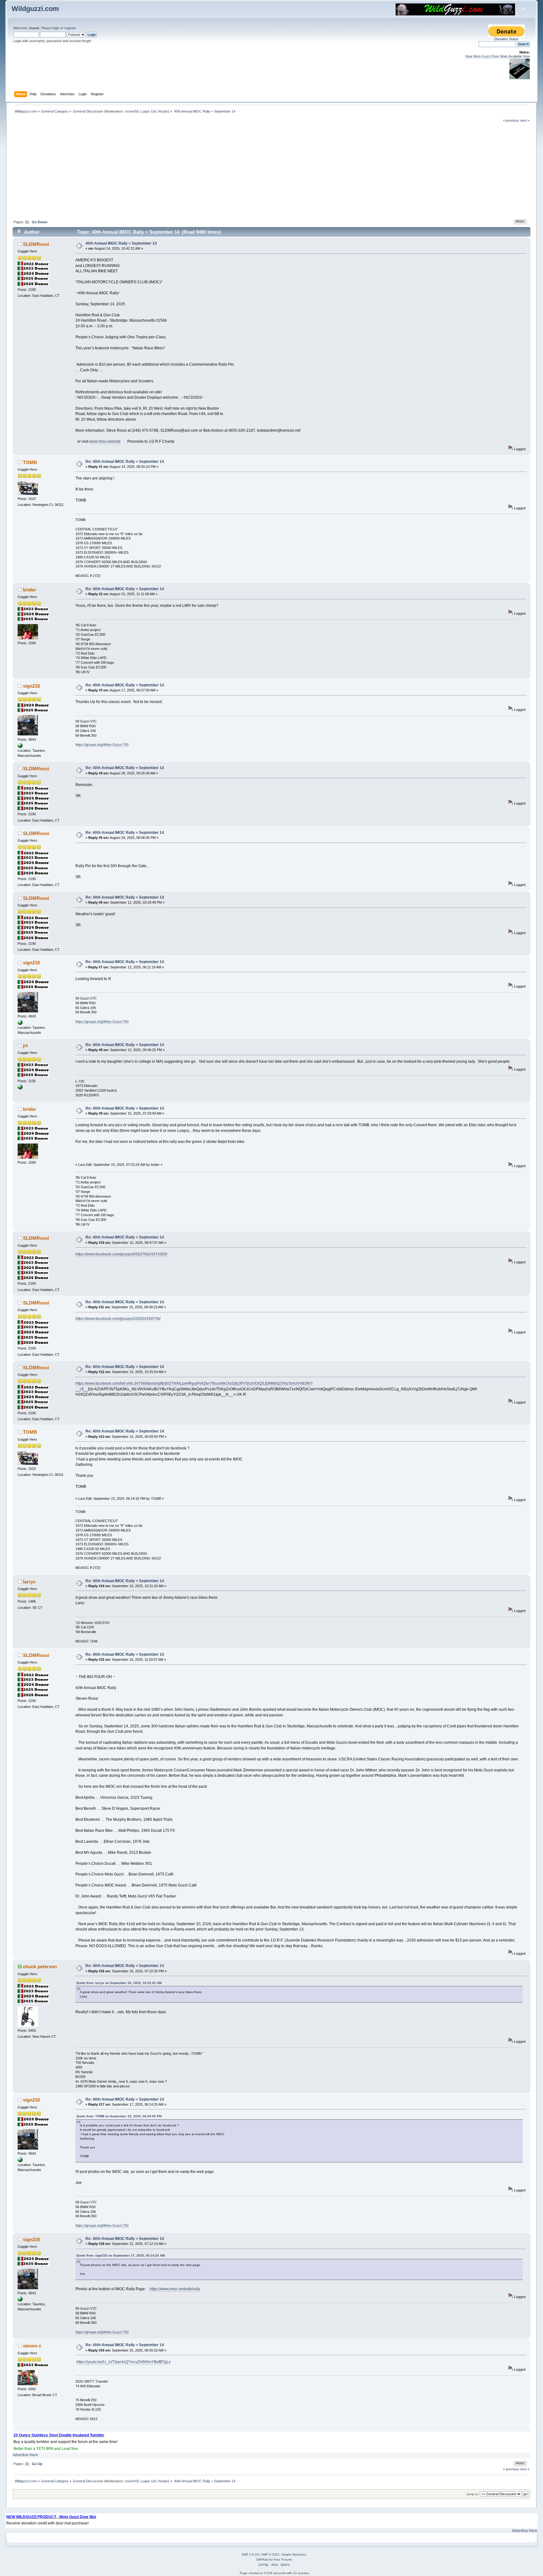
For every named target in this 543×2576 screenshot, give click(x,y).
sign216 (31, 686)
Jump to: (473, 2494)
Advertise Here (25, 2455)
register (70, 28)
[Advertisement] (271, 170)
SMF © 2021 (271, 2554)
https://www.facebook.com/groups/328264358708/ (118, 1319)
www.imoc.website (105, 441)
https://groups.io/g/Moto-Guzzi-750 (102, 745)
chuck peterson (40, 1967)
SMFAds (262, 2559)
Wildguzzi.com (35, 9)
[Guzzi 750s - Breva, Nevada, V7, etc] (20, 747)
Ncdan (163, 111)
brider (30, 590)
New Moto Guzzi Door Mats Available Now (498, 56)
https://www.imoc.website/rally (174, 2289)
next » (525, 120)
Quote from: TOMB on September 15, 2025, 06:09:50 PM (119, 2116)
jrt (25, 1046)
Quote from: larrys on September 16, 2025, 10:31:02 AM (119, 1983)
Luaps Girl (148, 111)
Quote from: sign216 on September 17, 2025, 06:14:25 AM (121, 2255)
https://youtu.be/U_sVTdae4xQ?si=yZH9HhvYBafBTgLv (123, 2362)
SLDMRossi (36, 244)
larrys (29, 1582)
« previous (511, 120)
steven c (32, 2346)
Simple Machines (294, 2554)
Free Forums (283, 2559)
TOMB (30, 462)
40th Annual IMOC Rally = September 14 (121, 243)
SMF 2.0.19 (250, 2554)
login (56, 28)
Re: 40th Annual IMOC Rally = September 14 (125, 462)
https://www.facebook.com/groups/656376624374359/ (121, 1254)
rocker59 (132, 111)
